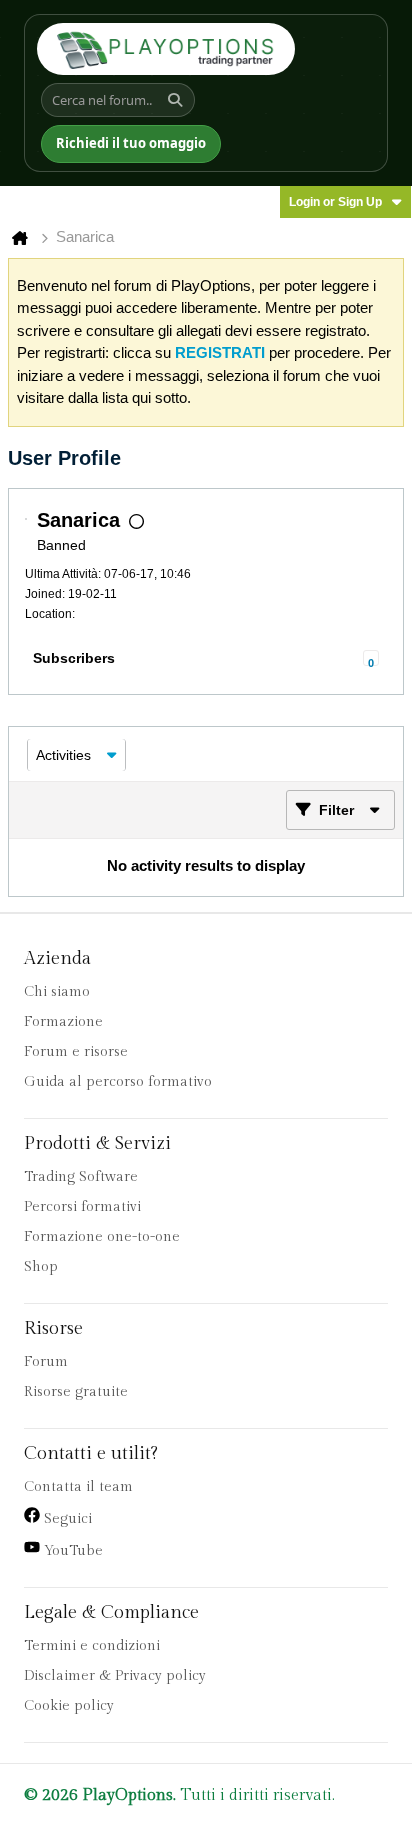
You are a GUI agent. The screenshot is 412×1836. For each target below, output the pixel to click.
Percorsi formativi (82, 1207)
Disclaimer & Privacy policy (115, 1676)
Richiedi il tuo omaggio (131, 143)
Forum (46, 1362)
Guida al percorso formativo (118, 1082)
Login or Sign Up (335, 202)
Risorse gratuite (76, 1392)
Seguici (66, 1519)
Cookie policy (69, 1706)
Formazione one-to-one (102, 1237)
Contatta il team (78, 1487)
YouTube (71, 1551)
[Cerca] (178, 100)
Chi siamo (57, 992)
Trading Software (81, 1177)
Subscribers (74, 658)
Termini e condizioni (92, 1646)
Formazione (63, 1022)
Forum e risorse (76, 1052)
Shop (41, 1267)
